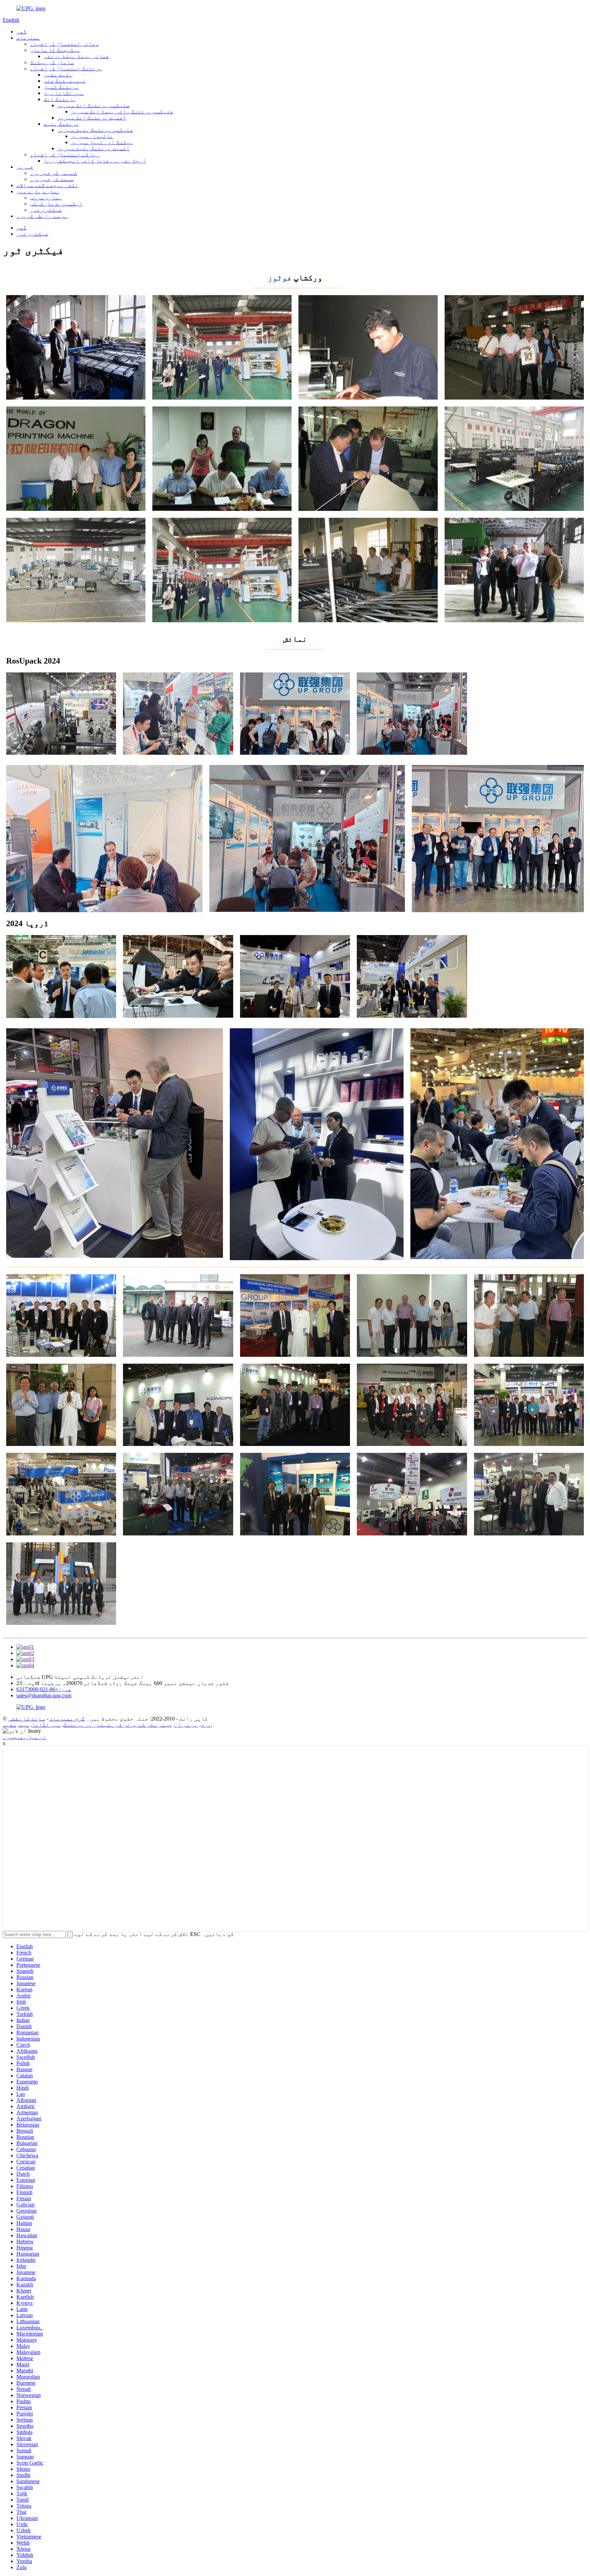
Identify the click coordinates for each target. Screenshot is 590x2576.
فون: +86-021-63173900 (44, 1689)
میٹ (24, 1725)
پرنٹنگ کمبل (61, 87)
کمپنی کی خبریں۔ (54, 173)
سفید (10, 1725)
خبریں (25, 167)
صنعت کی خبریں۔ (52, 179)
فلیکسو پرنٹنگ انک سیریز (94, 105)
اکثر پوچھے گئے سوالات (47, 185)
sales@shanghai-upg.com (44, 1695)
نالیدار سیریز (92, 136)
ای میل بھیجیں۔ (25, 1737)
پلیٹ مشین (58, 75)
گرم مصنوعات (67, 1719)
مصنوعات (28, 38)
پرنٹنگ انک (60, 99)
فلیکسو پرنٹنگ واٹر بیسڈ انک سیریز (122, 112)
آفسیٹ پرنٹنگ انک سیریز (92, 118)
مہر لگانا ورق (64, 93)
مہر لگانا (46, 1725)
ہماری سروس (46, 198)
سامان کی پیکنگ (52, 62)
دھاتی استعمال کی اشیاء (65, 44)
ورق (206, 1725)
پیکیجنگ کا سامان (55, 50)
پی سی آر (186, 1725)
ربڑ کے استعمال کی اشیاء (65, 155)
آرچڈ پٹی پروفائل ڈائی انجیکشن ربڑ (95, 161)
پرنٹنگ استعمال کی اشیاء (66, 68)
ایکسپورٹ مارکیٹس (56, 204)
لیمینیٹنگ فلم (65, 81)
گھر (22, 32)
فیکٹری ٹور (46, 210)
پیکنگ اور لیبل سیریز (102, 142)
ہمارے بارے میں (38, 191)
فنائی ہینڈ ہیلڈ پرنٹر (76, 56)
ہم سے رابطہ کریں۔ (42, 216)
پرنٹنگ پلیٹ (61, 124)
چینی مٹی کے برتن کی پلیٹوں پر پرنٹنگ (118, 1725)
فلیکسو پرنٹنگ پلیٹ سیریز (95, 130)
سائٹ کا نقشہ (27, 1719)
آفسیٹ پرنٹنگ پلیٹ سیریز (94, 148)
